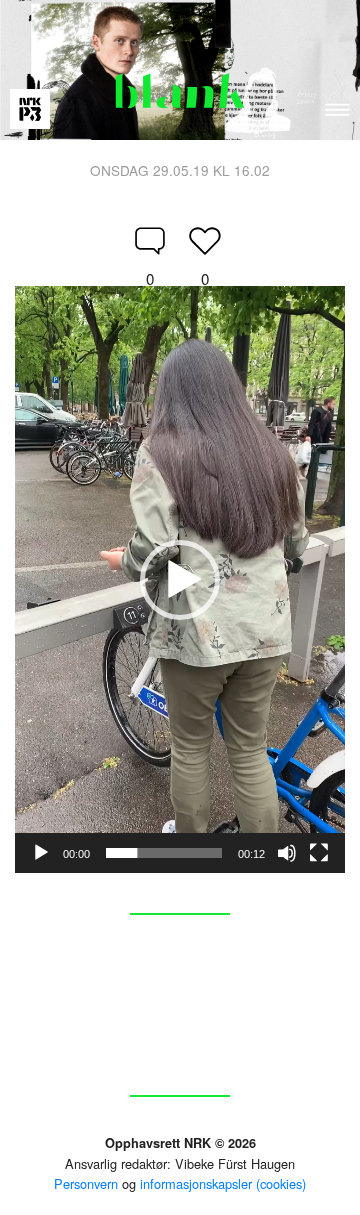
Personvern (86, 1183)
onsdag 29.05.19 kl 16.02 (180, 170)
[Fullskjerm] (319, 853)
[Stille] (287, 853)
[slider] (164, 853)
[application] (180, 579)
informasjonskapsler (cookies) (223, 1183)
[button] (180, 580)
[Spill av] (41, 853)
